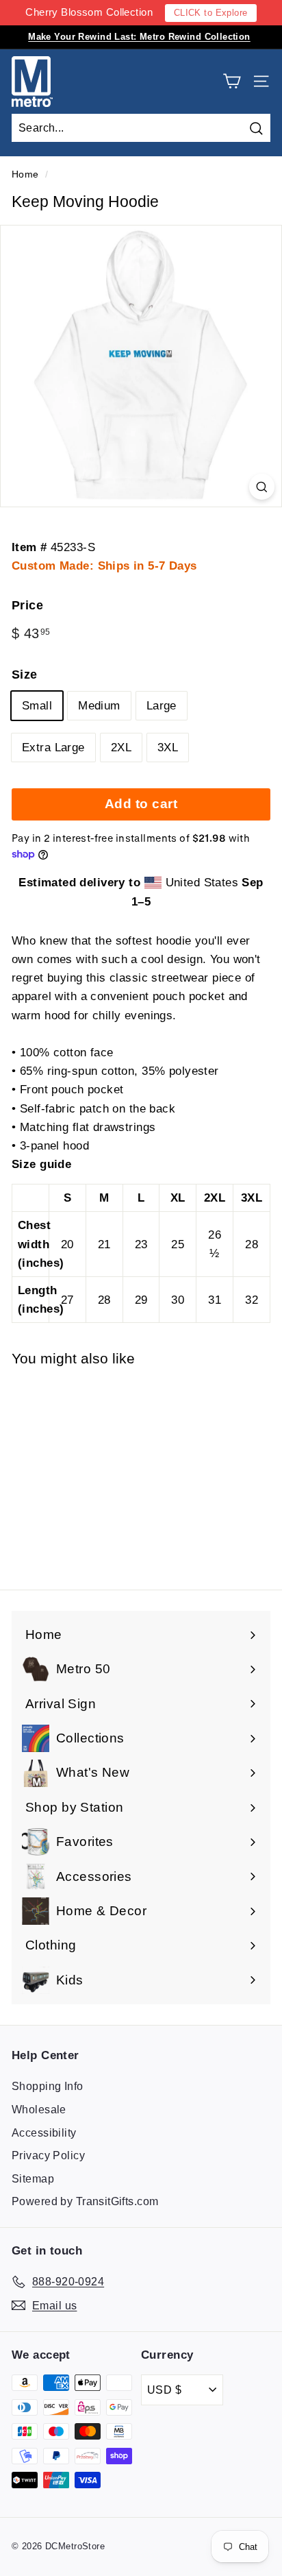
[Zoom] (262, 486)
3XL (168, 748)
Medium (99, 706)
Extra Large (53, 748)
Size (25, 675)
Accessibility (44, 2133)
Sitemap (33, 2179)
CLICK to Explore (211, 13)
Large (162, 706)
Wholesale (39, 2110)
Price (27, 605)
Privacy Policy (48, 2155)
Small (37, 706)
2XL (121, 748)
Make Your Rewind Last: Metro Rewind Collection (139, 37)
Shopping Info (48, 2086)
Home (25, 174)
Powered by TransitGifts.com (85, 2201)
